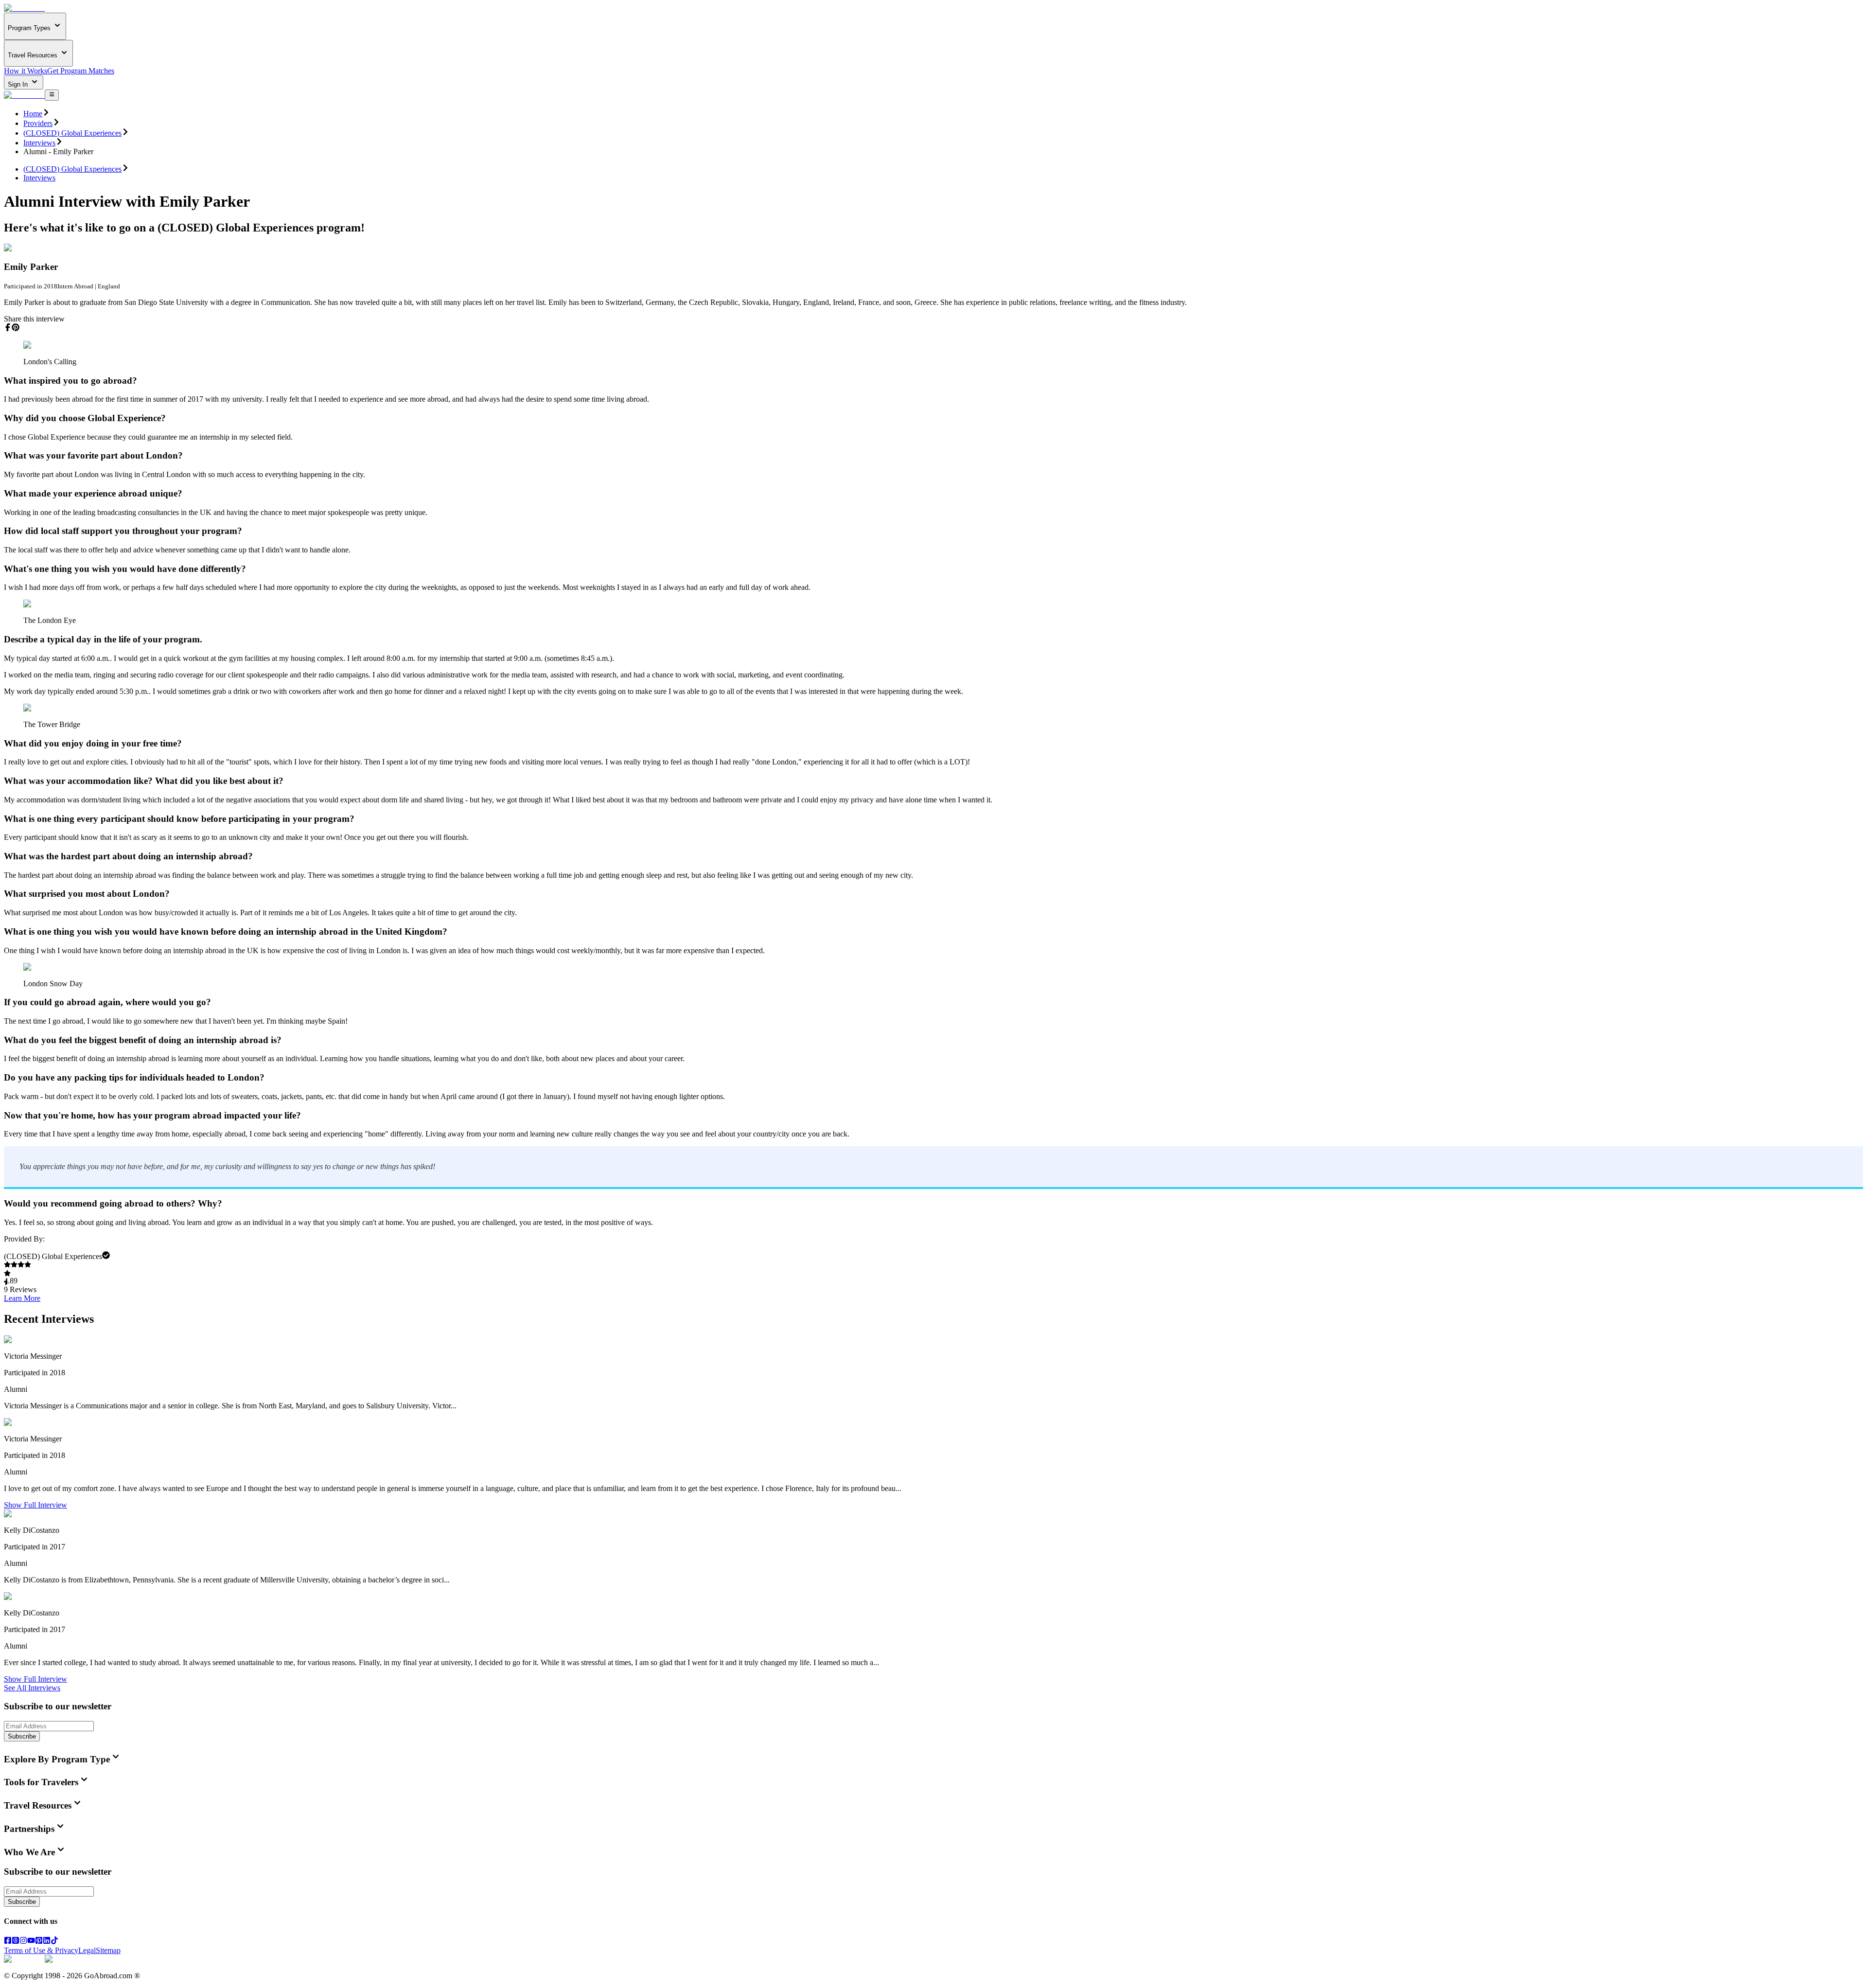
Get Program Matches (81, 71)
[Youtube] (31, 1942)
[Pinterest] (39, 1942)
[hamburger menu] (52, 95)
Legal (87, 1950)
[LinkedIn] (47, 1942)
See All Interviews (32, 1688)
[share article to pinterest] (16, 327)
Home (33, 114)
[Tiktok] (54, 1942)
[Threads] (16, 1942)
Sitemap (108, 1950)
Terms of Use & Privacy (41, 1950)
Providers (38, 123)
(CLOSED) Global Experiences (72, 133)
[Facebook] (8, 1942)
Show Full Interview (35, 1505)
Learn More (22, 1298)
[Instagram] (23, 1942)
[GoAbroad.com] (24, 8)
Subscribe (22, 1736)
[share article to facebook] (8, 327)
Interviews (39, 143)
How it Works (26, 71)
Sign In (19, 84)
